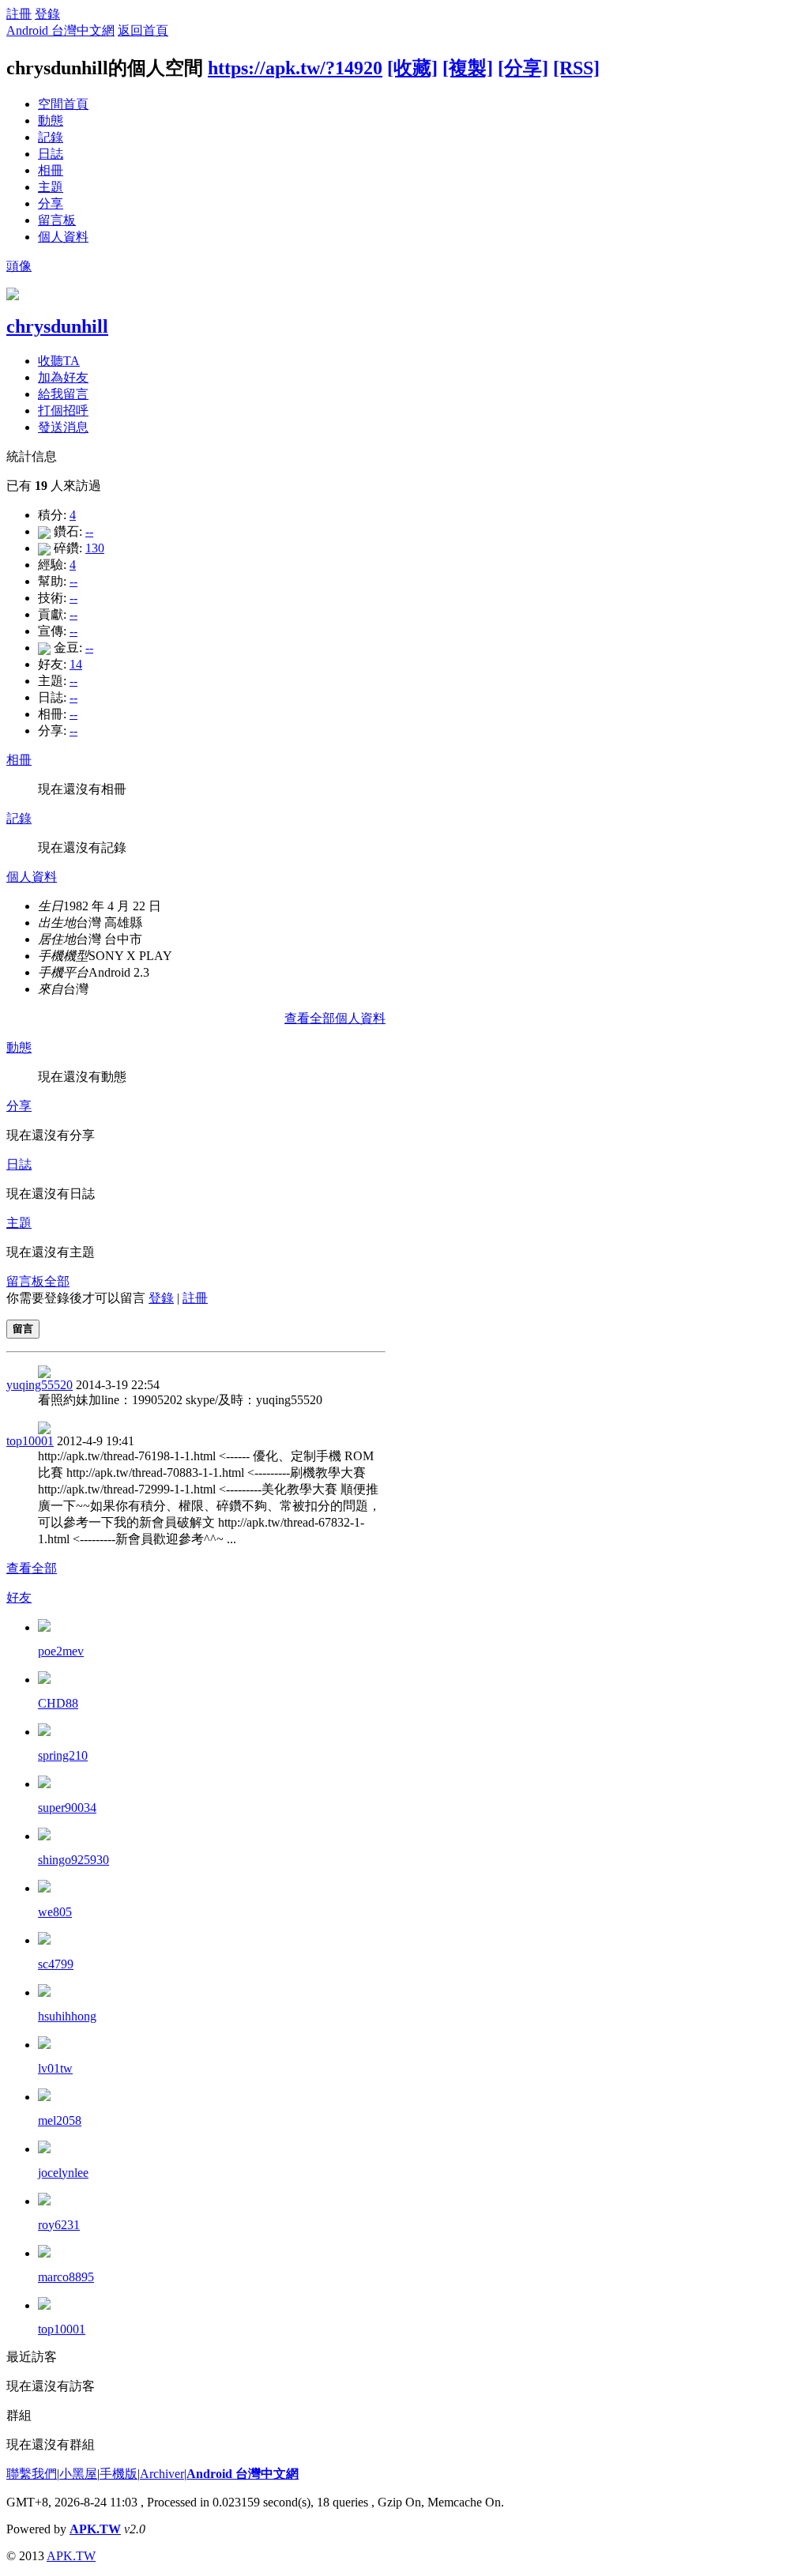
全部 (57, 1281)
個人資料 (63, 237)
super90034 (67, 1808)
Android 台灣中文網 (60, 30)
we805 (55, 1912)
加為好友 (63, 377)
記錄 (51, 137)
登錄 (47, 14)
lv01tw (55, 2068)
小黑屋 (78, 2474)
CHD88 (58, 1703)
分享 (51, 203)
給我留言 (63, 394)
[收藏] (412, 68)
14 (76, 664)
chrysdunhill (57, 326)
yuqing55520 (40, 1385)
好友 (19, 1597)
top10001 (30, 1441)
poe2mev (61, 1651)
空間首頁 (63, 104)
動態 (51, 121)
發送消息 (63, 427)
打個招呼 (63, 411)
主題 (51, 187)
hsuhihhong (67, 2016)
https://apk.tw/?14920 (295, 68)
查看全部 (32, 1568)
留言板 (57, 220)
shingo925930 (73, 1860)
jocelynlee (63, 2173)
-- (89, 531)
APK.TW (95, 2529)
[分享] (523, 68)
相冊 (51, 170)
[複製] (468, 68)
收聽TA (59, 361)
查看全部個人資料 (335, 1018)
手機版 (119, 2474)
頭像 (19, 266)
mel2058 (60, 2120)
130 (95, 548)
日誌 (51, 154)
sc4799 (56, 1964)
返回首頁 (143, 30)
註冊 (19, 14)
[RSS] (576, 68)
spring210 (63, 1755)
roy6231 (59, 2225)
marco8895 (66, 2277)
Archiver (162, 2474)
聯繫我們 (32, 2474)
